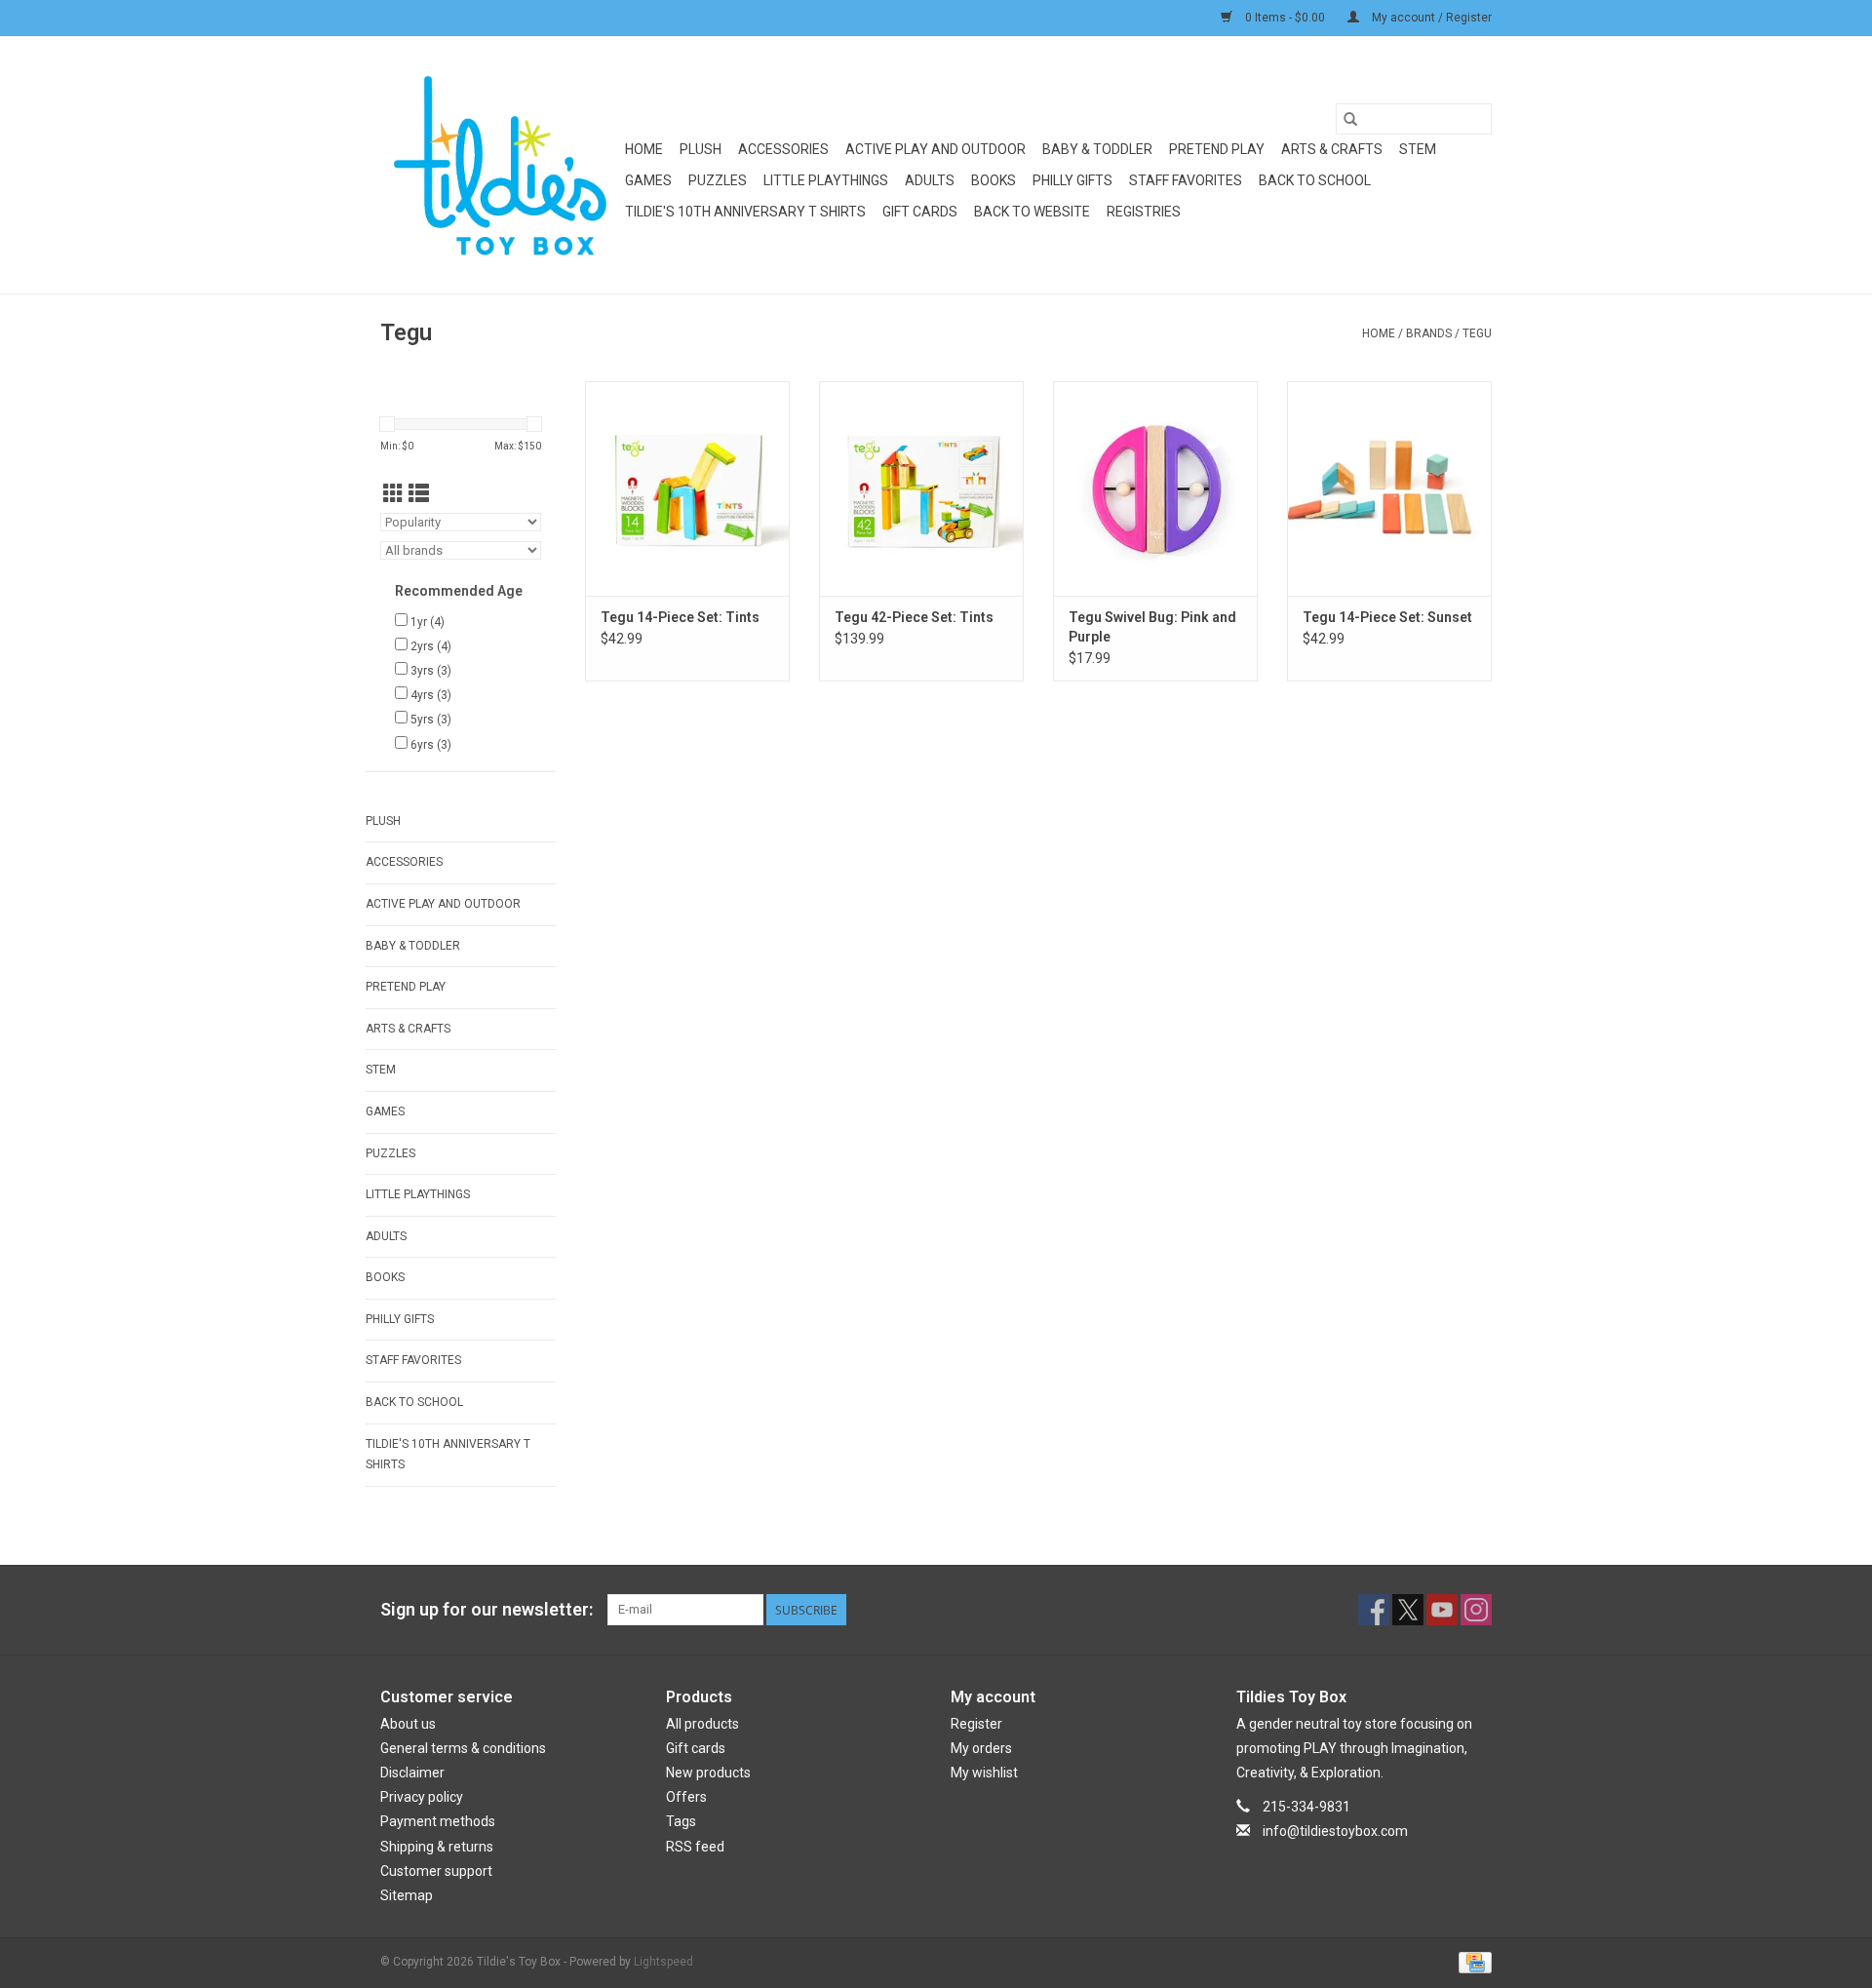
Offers (686, 1797)
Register (976, 1724)
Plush (701, 149)
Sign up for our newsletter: (487, 1609)
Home (644, 149)
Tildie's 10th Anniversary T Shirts (745, 212)
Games (648, 180)
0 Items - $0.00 (1285, 18)
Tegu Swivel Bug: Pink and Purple (1152, 627)
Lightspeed (663, 1962)
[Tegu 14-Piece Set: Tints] (687, 488)
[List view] (419, 494)
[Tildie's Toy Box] (500, 165)
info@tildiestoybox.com (1335, 1831)
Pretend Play (1217, 149)
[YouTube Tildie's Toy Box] (1442, 1610)
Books (994, 180)
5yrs (431, 720)
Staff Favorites (1186, 180)
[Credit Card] (1472, 1962)
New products (708, 1773)
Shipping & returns (437, 1847)
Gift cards (920, 212)
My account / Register (1430, 18)
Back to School (1315, 180)
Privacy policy (422, 1797)
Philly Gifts (1072, 180)
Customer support (436, 1871)
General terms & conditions (463, 1748)
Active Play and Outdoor (936, 149)
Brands (1429, 333)
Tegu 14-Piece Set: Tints (680, 617)
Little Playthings (826, 180)
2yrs (431, 646)
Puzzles (718, 180)
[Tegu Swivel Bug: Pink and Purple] (1155, 488)
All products (702, 1724)
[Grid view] (393, 494)
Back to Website (1032, 212)
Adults (930, 180)
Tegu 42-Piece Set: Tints (914, 617)
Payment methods (438, 1821)
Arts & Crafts (1332, 149)
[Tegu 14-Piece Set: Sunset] (1389, 488)
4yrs (431, 695)
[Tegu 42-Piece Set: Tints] (921, 488)
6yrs (431, 745)
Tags (681, 1821)
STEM (1418, 149)
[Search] (1350, 119)
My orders (981, 1748)
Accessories (783, 149)
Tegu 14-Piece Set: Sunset (1387, 617)
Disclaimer (412, 1773)
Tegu (1477, 333)
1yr (428, 622)
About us (408, 1724)
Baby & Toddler (1097, 149)
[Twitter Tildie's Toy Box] (1408, 1610)
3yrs (431, 671)
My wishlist (984, 1773)
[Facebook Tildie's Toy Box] (1374, 1610)
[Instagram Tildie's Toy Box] (1476, 1610)
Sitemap (407, 1895)
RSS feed (695, 1847)
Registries (1144, 212)
